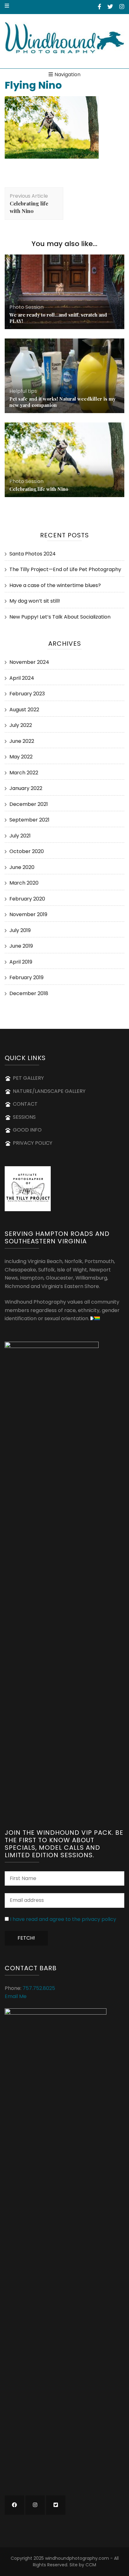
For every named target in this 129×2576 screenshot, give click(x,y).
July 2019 (20, 930)
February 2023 (27, 694)
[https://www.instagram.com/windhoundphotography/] (35, 2505)
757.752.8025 (39, 1988)
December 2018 (29, 993)
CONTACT (25, 1104)
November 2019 (28, 914)
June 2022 (22, 741)
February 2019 (26, 977)
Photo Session (26, 307)
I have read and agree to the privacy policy (63, 1919)
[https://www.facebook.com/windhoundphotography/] (14, 2505)
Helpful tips (23, 391)
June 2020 (22, 867)
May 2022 (21, 757)
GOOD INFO (27, 1130)
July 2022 (21, 725)
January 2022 (26, 788)
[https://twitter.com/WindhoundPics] (56, 2505)
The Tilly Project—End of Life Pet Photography (65, 569)
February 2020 (27, 899)
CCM (91, 2565)
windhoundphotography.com (77, 2558)
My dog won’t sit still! (35, 601)
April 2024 (22, 678)
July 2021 (20, 836)
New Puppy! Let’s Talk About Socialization (60, 617)
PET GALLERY (28, 1078)
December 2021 (29, 804)
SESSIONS (24, 1117)
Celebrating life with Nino (39, 489)
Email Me (16, 1996)
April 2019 (21, 962)
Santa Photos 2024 (33, 554)
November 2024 (29, 662)
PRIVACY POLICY (33, 1143)
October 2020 (27, 851)
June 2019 (21, 946)
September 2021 (29, 820)
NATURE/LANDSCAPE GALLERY (49, 1091)
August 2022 (24, 710)
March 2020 (24, 883)
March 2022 (24, 773)
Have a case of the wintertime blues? (55, 585)
